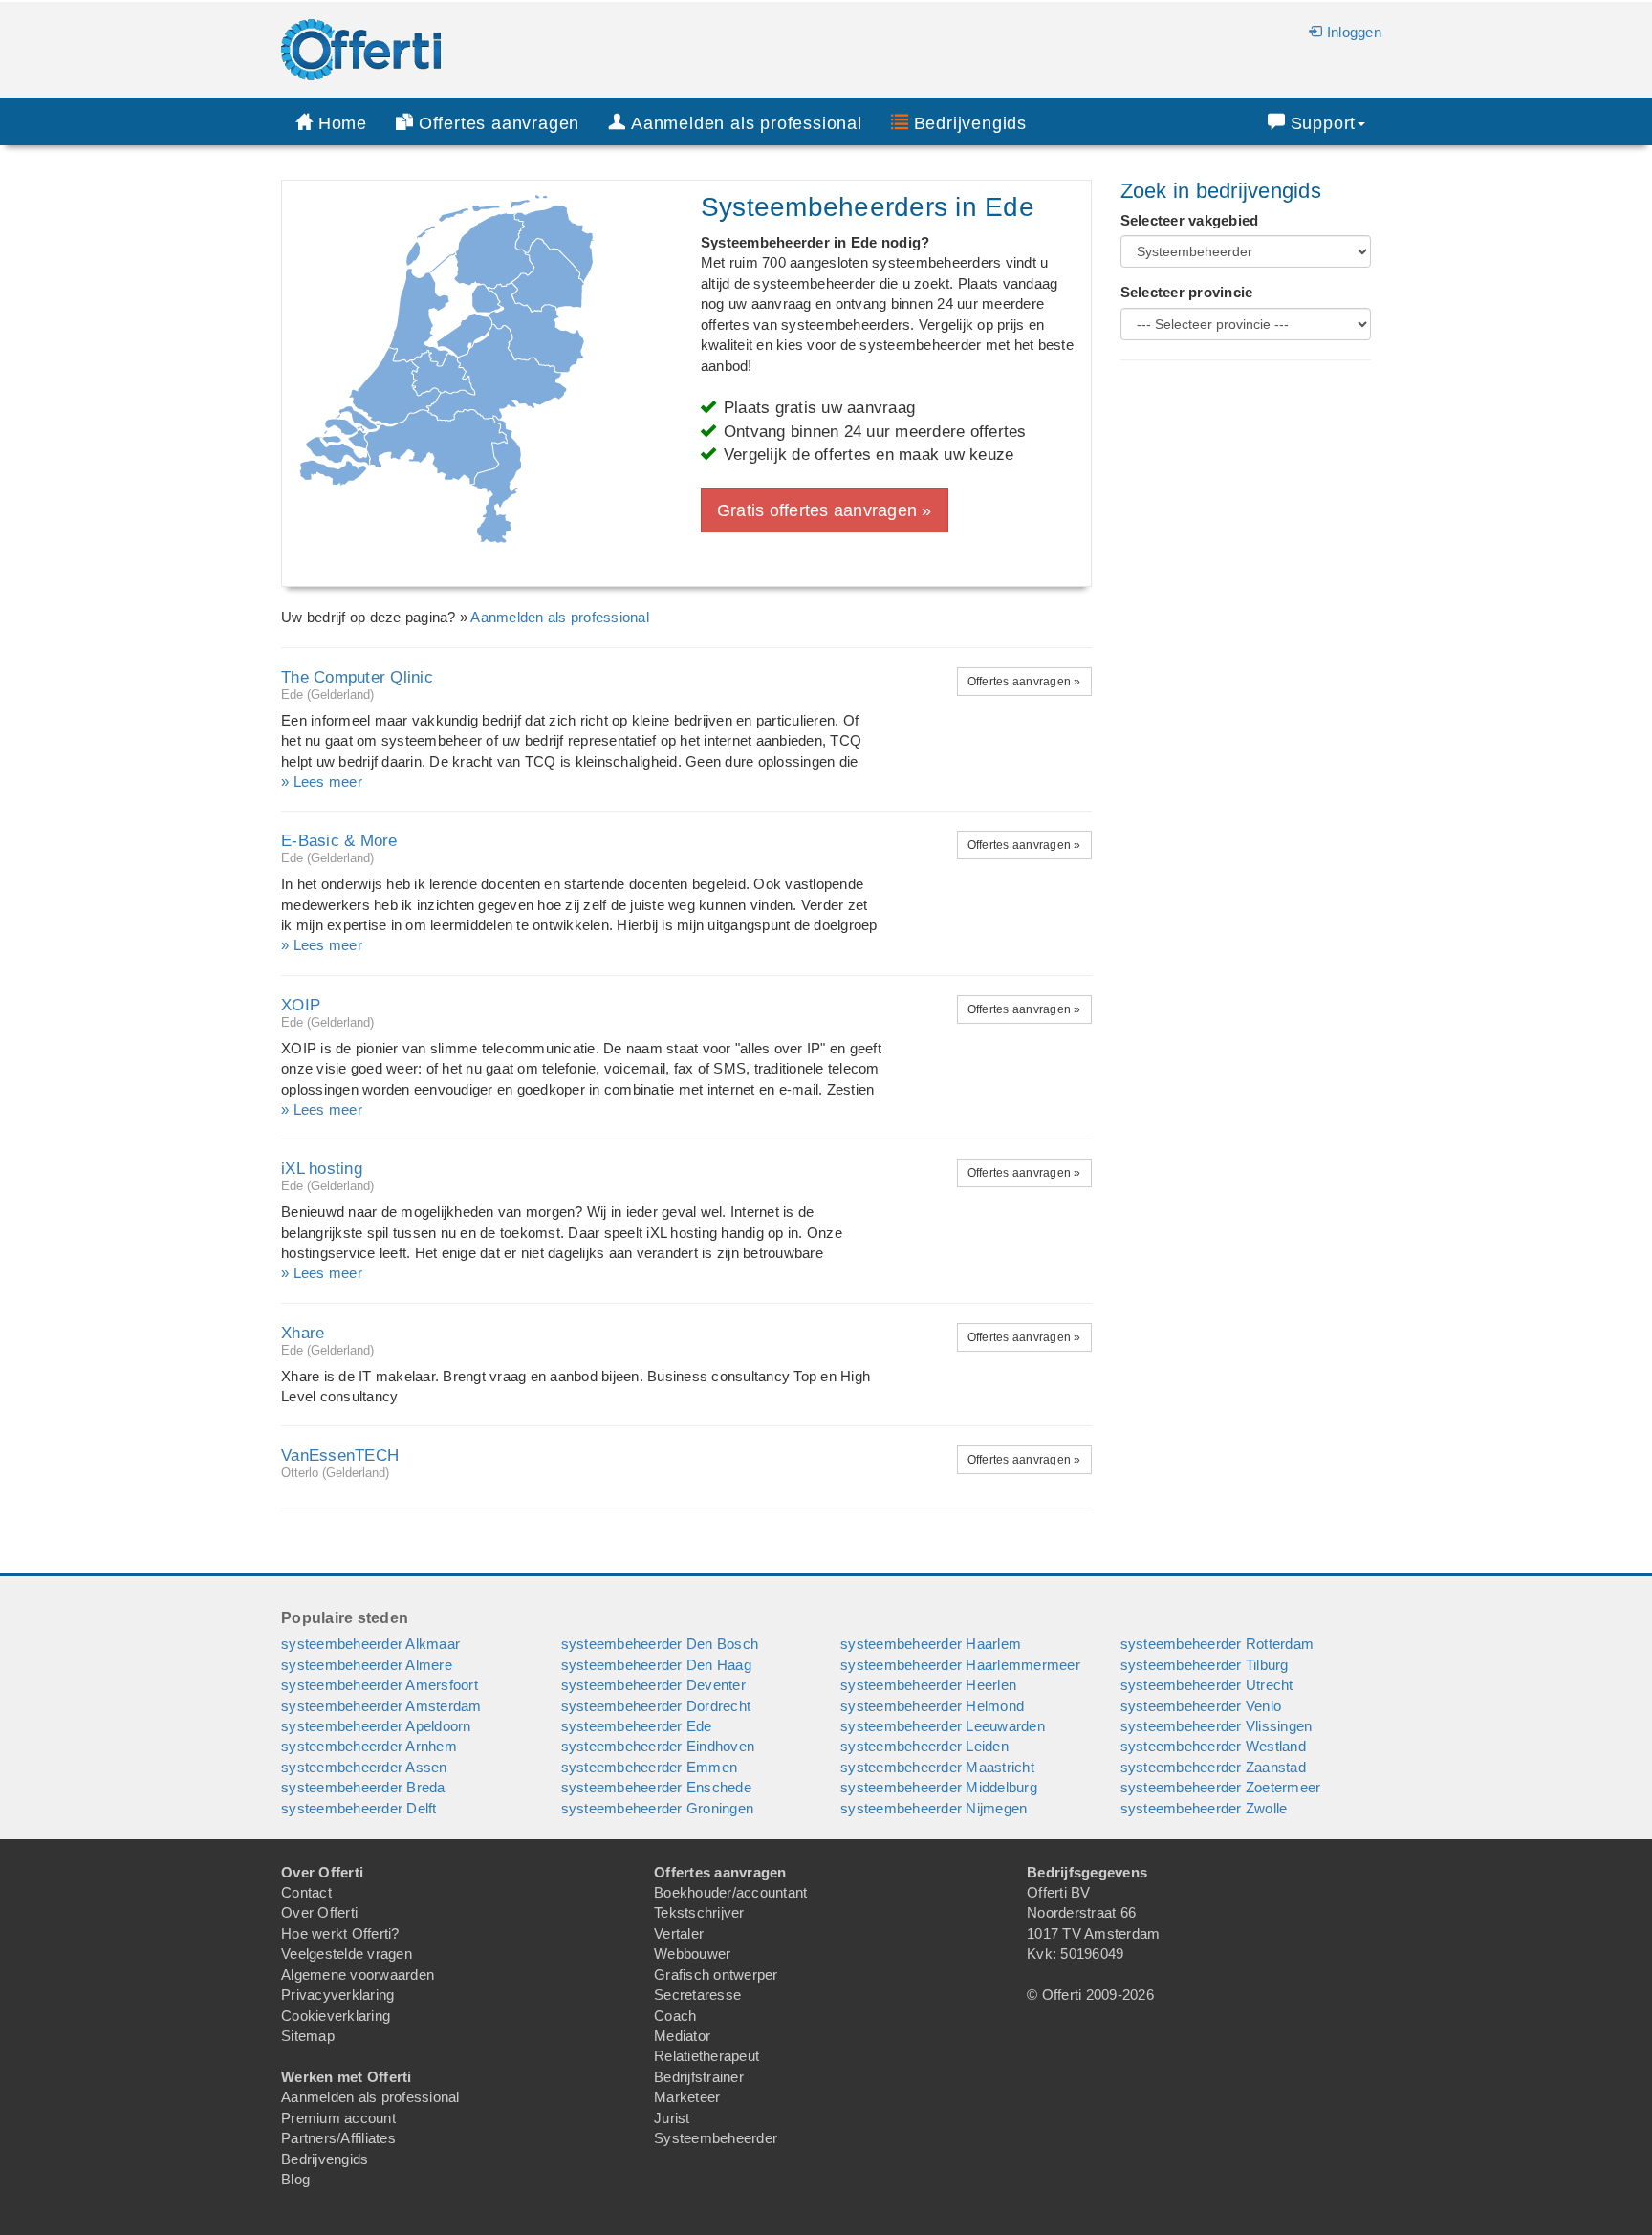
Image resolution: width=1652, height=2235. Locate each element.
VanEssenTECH (340, 1455)
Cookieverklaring (336, 2016)
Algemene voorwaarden (358, 1975)
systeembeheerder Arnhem (369, 1746)
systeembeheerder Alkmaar (370, 1644)
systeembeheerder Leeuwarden (943, 1726)
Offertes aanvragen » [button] (1024, 682)
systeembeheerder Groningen (658, 1808)
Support (1324, 123)
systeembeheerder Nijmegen (934, 1808)
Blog (295, 2179)
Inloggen (1354, 32)
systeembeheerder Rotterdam (1217, 1644)
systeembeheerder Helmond (932, 1706)
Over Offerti (319, 1912)
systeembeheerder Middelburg (939, 1787)
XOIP (301, 1005)
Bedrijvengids (970, 123)
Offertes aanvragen (499, 123)
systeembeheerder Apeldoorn (376, 1726)
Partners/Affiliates (338, 2138)
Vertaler (679, 1933)
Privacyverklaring (337, 1995)
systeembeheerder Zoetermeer (1221, 1787)
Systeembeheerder (716, 2138)
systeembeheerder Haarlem (931, 1644)
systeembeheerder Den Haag (656, 1665)
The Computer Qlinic (357, 677)
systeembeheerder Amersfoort (380, 1685)
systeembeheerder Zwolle (1204, 1808)
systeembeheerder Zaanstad (1213, 1767)
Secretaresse (697, 1995)
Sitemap (308, 2036)
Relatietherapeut (706, 2056)
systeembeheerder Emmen (650, 1767)
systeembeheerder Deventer (653, 1685)
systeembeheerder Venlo (1201, 1706)
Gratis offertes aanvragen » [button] (825, 510)
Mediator (682, 2036)
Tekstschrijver (699, 1912)
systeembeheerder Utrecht (1207, 1685)
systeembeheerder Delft (359, 1808)
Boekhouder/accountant (730, 1892)
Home (343, 123)
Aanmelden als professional (560, 617)
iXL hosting (322, 1169)
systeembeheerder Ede (637, 1726)
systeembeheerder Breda (363, 1787)
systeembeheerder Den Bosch (660, 1644)
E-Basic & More (339, 841)
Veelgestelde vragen (347, 1953)
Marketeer (687, 2097)
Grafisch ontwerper (716, 1975)
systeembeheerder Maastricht (937, 1767)
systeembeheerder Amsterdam (381, 1706)
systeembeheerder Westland (1213, 1746)
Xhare (303, 1333)
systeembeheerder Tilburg (1205, 1665)
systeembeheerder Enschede (656, 1787)
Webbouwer (692, 1953)
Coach (675, 2016)
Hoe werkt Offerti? (340, 1933)
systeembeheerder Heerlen (928, 1685)
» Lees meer (322, 781)
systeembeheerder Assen (364, 1767)
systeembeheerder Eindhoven (658, 1746)
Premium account (338, 2118)
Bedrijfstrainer (699, 2077)
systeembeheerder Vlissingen (1217, 1726)
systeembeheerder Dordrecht (656, 1706)
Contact (306, 1892)
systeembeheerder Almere (367, 1665)
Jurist (672, 2118)
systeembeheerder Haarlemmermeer (960, 1665)
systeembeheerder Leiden (924, 1746)
